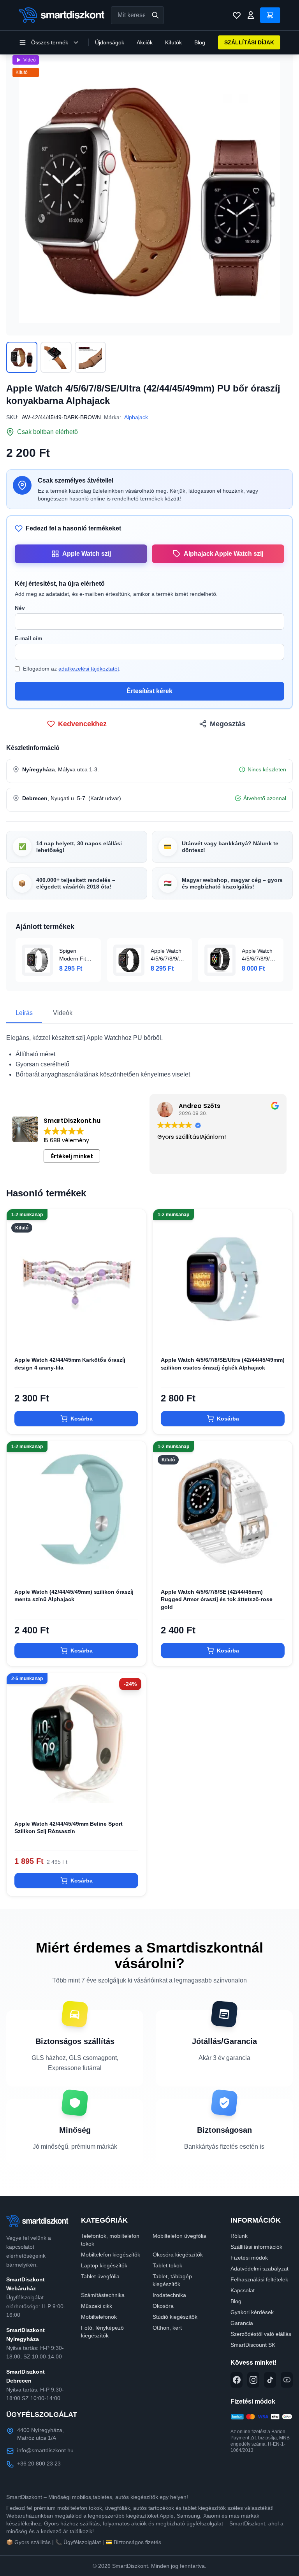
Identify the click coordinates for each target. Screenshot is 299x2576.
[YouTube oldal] (287, 2380)
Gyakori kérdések (252, 2312)
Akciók (145, 42)
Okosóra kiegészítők (178, 2255)
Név (20, 608)
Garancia (242, 2323)
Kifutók (173, 42)
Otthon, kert (167, 2328)
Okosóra (163, 2306)
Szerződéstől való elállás (261, 2334)
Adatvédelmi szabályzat (259, 2269)
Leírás (24, 1013)
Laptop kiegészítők (104, 2265)
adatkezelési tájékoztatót (89, 669)
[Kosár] (270, 15)
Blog (200, 42)
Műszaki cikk (97, 2306)
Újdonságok (110, 42)
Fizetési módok (249, 2258)
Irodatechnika (169, 2295)
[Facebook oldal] (237, 2380)
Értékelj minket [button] (72, 1156)
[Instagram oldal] (253, 2380)
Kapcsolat (243, 2290)
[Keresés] (155, 15)
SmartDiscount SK (253, 2345)
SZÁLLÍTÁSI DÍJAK (249, 42)
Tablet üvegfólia (100, 2276)
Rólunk (239, 2236)
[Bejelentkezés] (251, 15)
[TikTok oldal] (270, 2380)
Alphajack (136, 417)
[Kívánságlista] (237, 15)
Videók (63, 1013)
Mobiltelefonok (99, 2317)
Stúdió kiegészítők (175, 2317)
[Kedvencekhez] (134, 1336)
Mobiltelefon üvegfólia (179, 2236)
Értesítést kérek (149, 691)
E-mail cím (28, 638)
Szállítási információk (256, 2247)
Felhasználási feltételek (259, 2279)
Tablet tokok (167, 2265)
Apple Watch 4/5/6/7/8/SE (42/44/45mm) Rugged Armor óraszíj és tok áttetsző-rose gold (217, 1599)
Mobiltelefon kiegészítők (111, 2255)
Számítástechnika (103, 2295)
